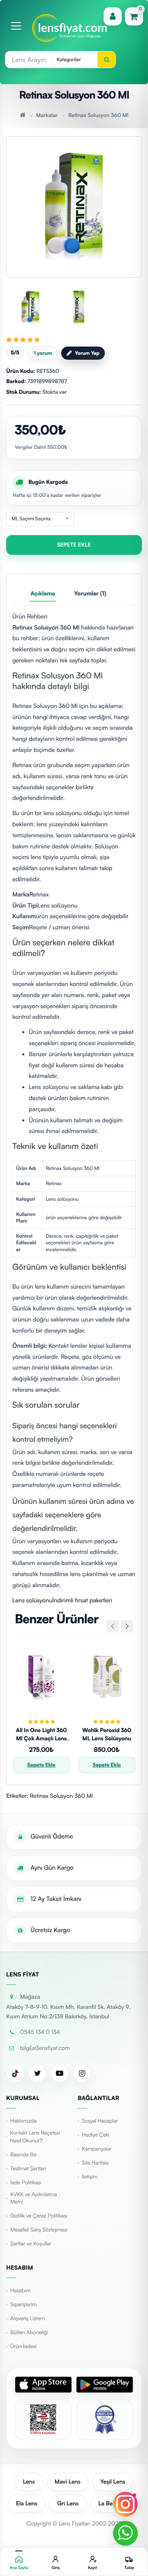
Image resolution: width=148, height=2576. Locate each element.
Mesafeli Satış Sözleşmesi (39, 2230)
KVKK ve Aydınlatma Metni (34, 2198)
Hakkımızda (23, 2121)
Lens (29, 2482)
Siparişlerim (23, 2305)
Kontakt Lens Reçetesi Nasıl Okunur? (35, 2137)
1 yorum (43, 353)
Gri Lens (68, 2504)
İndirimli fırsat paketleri (82, 1600)
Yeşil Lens (113, 2482)
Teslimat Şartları (28, 2169)
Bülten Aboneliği (29, 2332)
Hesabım (20, 2291)
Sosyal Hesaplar (100, 2121)
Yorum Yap (87, 353)
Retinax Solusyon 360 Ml (98, 115)
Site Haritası (95, 2163)
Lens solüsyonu (32, 1600)
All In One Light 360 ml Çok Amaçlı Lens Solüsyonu (42, 1738)
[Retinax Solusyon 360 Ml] (74, 203)
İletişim (90, 2177)
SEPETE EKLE (74, 545)
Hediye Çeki (96, 2135)
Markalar (47, 115)
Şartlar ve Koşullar (31, 2244)
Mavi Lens (68, 2482)
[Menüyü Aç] (16, 26)
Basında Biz (23, 2155)
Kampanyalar (97, 2149)
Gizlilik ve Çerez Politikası (39, 2216)
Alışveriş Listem (28, 2319)
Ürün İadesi (23, 2346)
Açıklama (43, 594)
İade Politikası (26, 2183)
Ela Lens (27, 2504)
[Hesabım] (113, 16)
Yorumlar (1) (90, 594)
